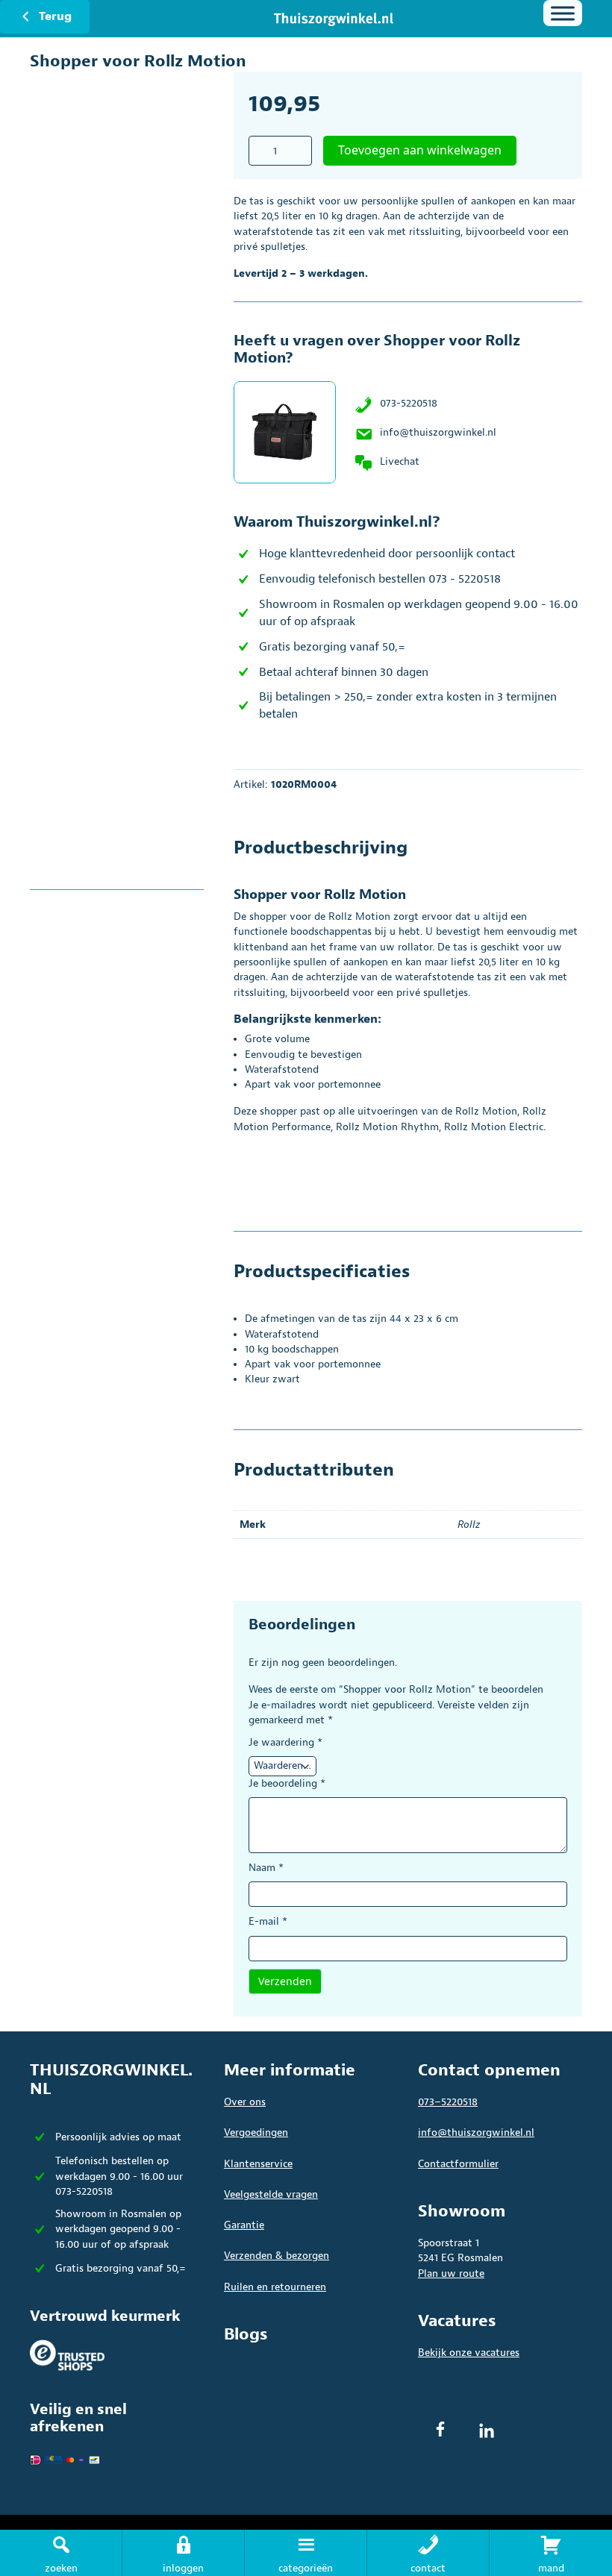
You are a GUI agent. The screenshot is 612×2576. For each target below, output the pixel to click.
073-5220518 (409, 403)
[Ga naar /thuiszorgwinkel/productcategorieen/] (306, 2553)
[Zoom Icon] (132, 288)
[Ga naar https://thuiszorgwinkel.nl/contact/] (428, 2553)
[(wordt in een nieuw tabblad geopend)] (67, 2355)
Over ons (245, 2102)
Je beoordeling (287, 1783)
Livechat (400, 461)
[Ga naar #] (551, 2553)
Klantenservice (258, 2164)
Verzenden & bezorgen (277, 2256)
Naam (266, 1868)
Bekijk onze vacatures (469, 2353)
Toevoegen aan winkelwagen (420, 150)
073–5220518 (448, 2102)
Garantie (244, 2225)
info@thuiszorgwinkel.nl (438, 432)
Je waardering (285, 1742)
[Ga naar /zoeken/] (61, 2553)
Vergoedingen (256, 2132)
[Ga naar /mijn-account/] (183, 2553)
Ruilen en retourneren (275, 2287)
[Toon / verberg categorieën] (563, 13)
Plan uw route (451, 2273)
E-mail (268, 1921)
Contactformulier (458, 2164)
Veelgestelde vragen (271, 2194)
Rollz (469, 1524)
